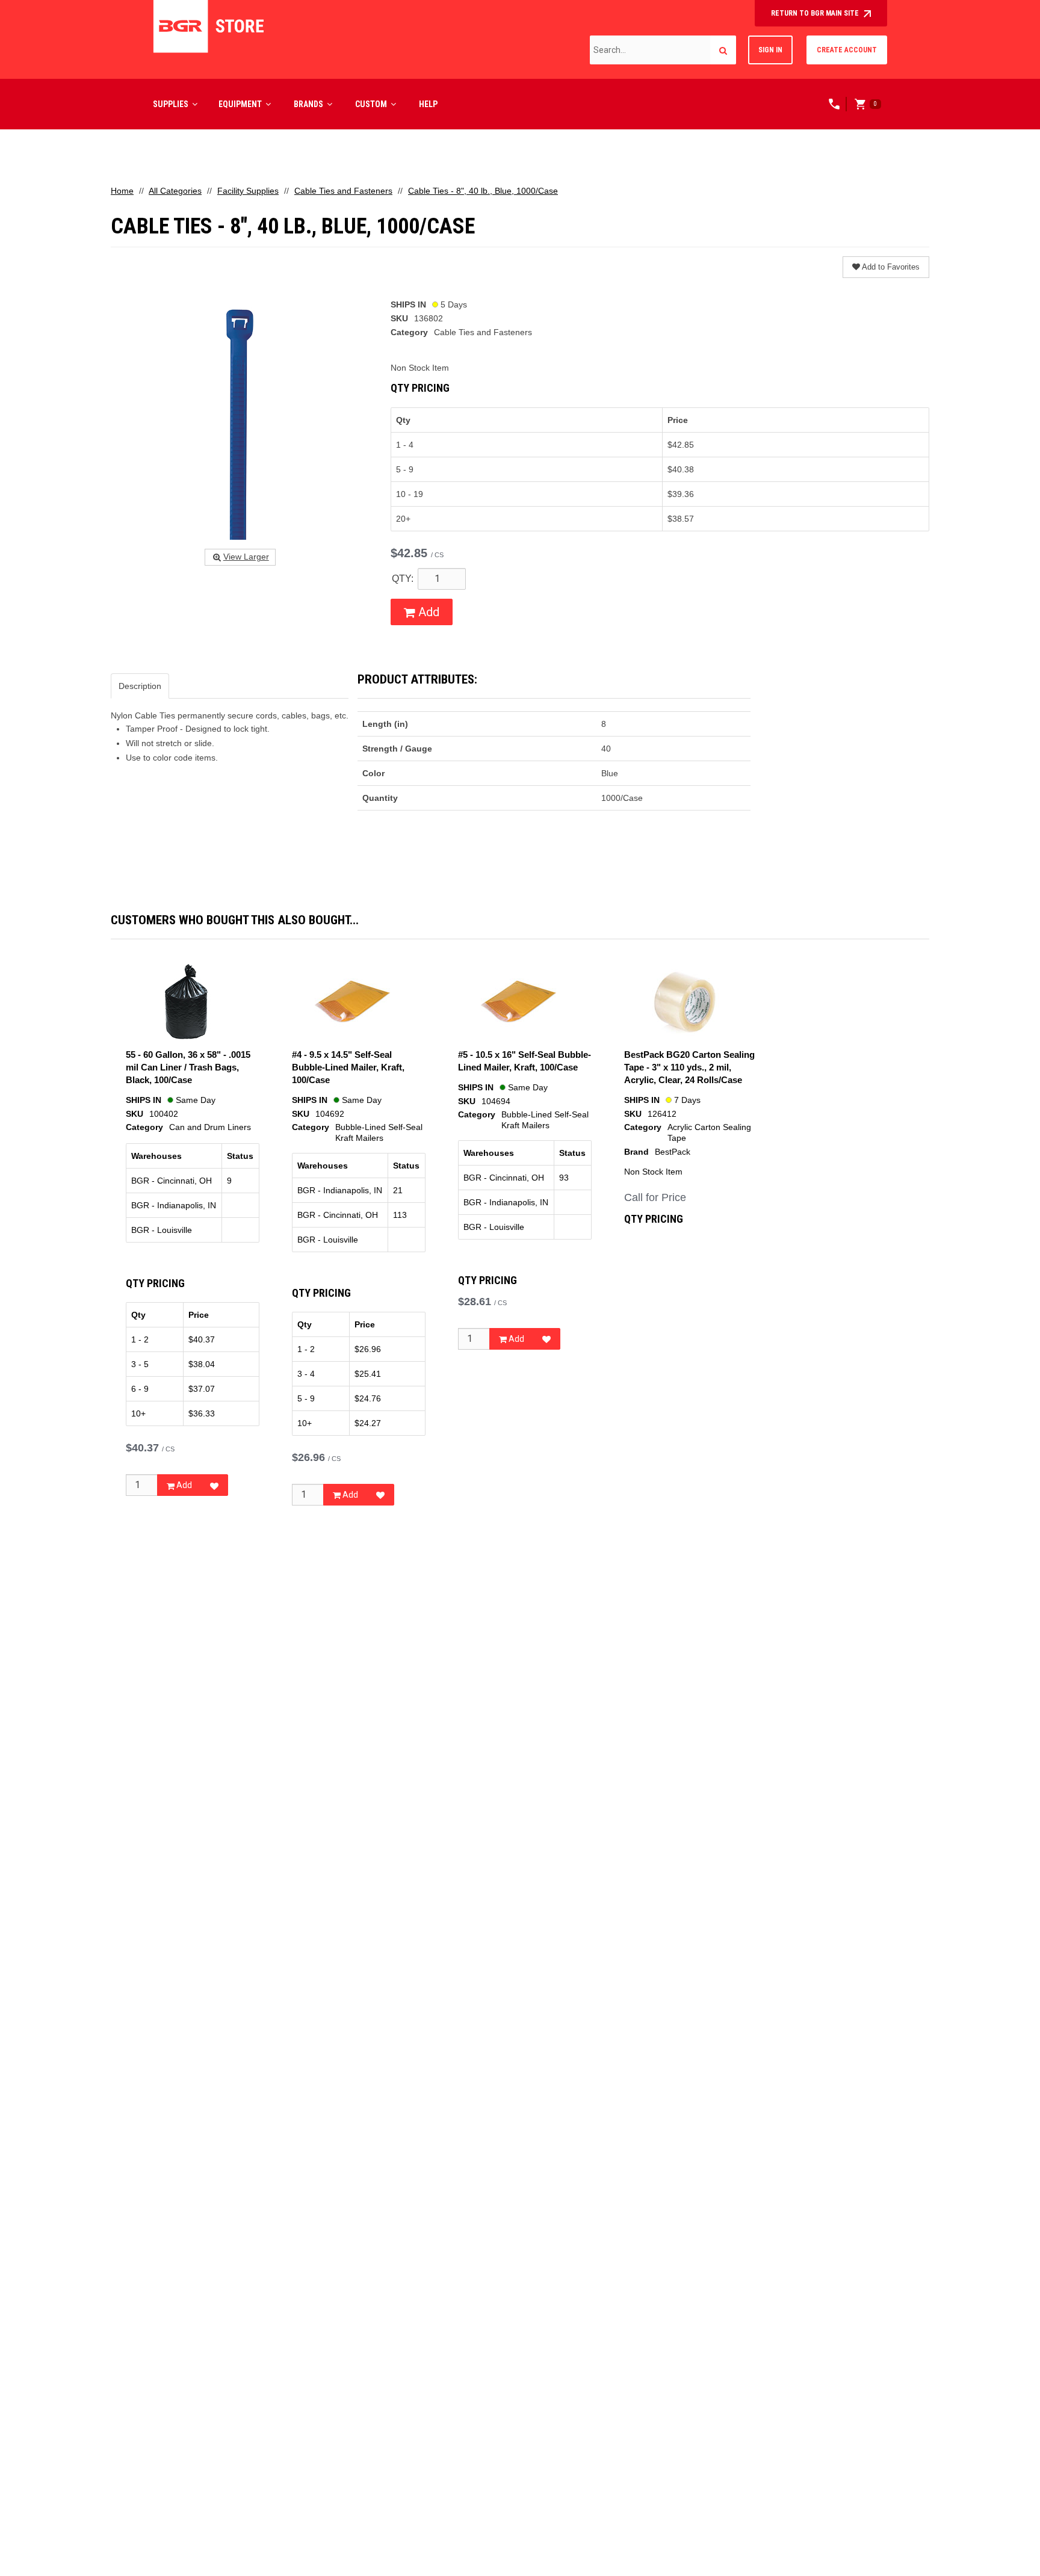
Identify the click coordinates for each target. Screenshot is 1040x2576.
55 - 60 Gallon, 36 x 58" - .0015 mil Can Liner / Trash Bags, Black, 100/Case (188, 1067)
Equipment (240, 104)
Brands (308, 104)
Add (427, 612)
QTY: (403, 579)
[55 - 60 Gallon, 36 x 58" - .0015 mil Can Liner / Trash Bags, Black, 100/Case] (186, 1002)
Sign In (770, 50)
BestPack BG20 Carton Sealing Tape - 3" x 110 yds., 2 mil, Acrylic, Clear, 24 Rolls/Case (689, 1067)
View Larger (246, 557)
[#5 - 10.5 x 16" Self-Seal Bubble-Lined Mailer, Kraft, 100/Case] (518, 1002)
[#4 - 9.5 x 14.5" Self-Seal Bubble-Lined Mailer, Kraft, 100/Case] (352, 1002)
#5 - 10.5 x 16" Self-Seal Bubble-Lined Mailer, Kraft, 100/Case (525, 1061)
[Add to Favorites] (214, 1485)
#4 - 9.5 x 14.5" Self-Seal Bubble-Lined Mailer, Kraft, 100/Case (348, 1067)
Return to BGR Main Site (816, 13)
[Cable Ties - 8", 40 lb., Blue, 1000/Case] (240, 419)
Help (428, 104)
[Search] (723, 50)
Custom (371, 104)
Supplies (171, 104)
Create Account (847, 50)
